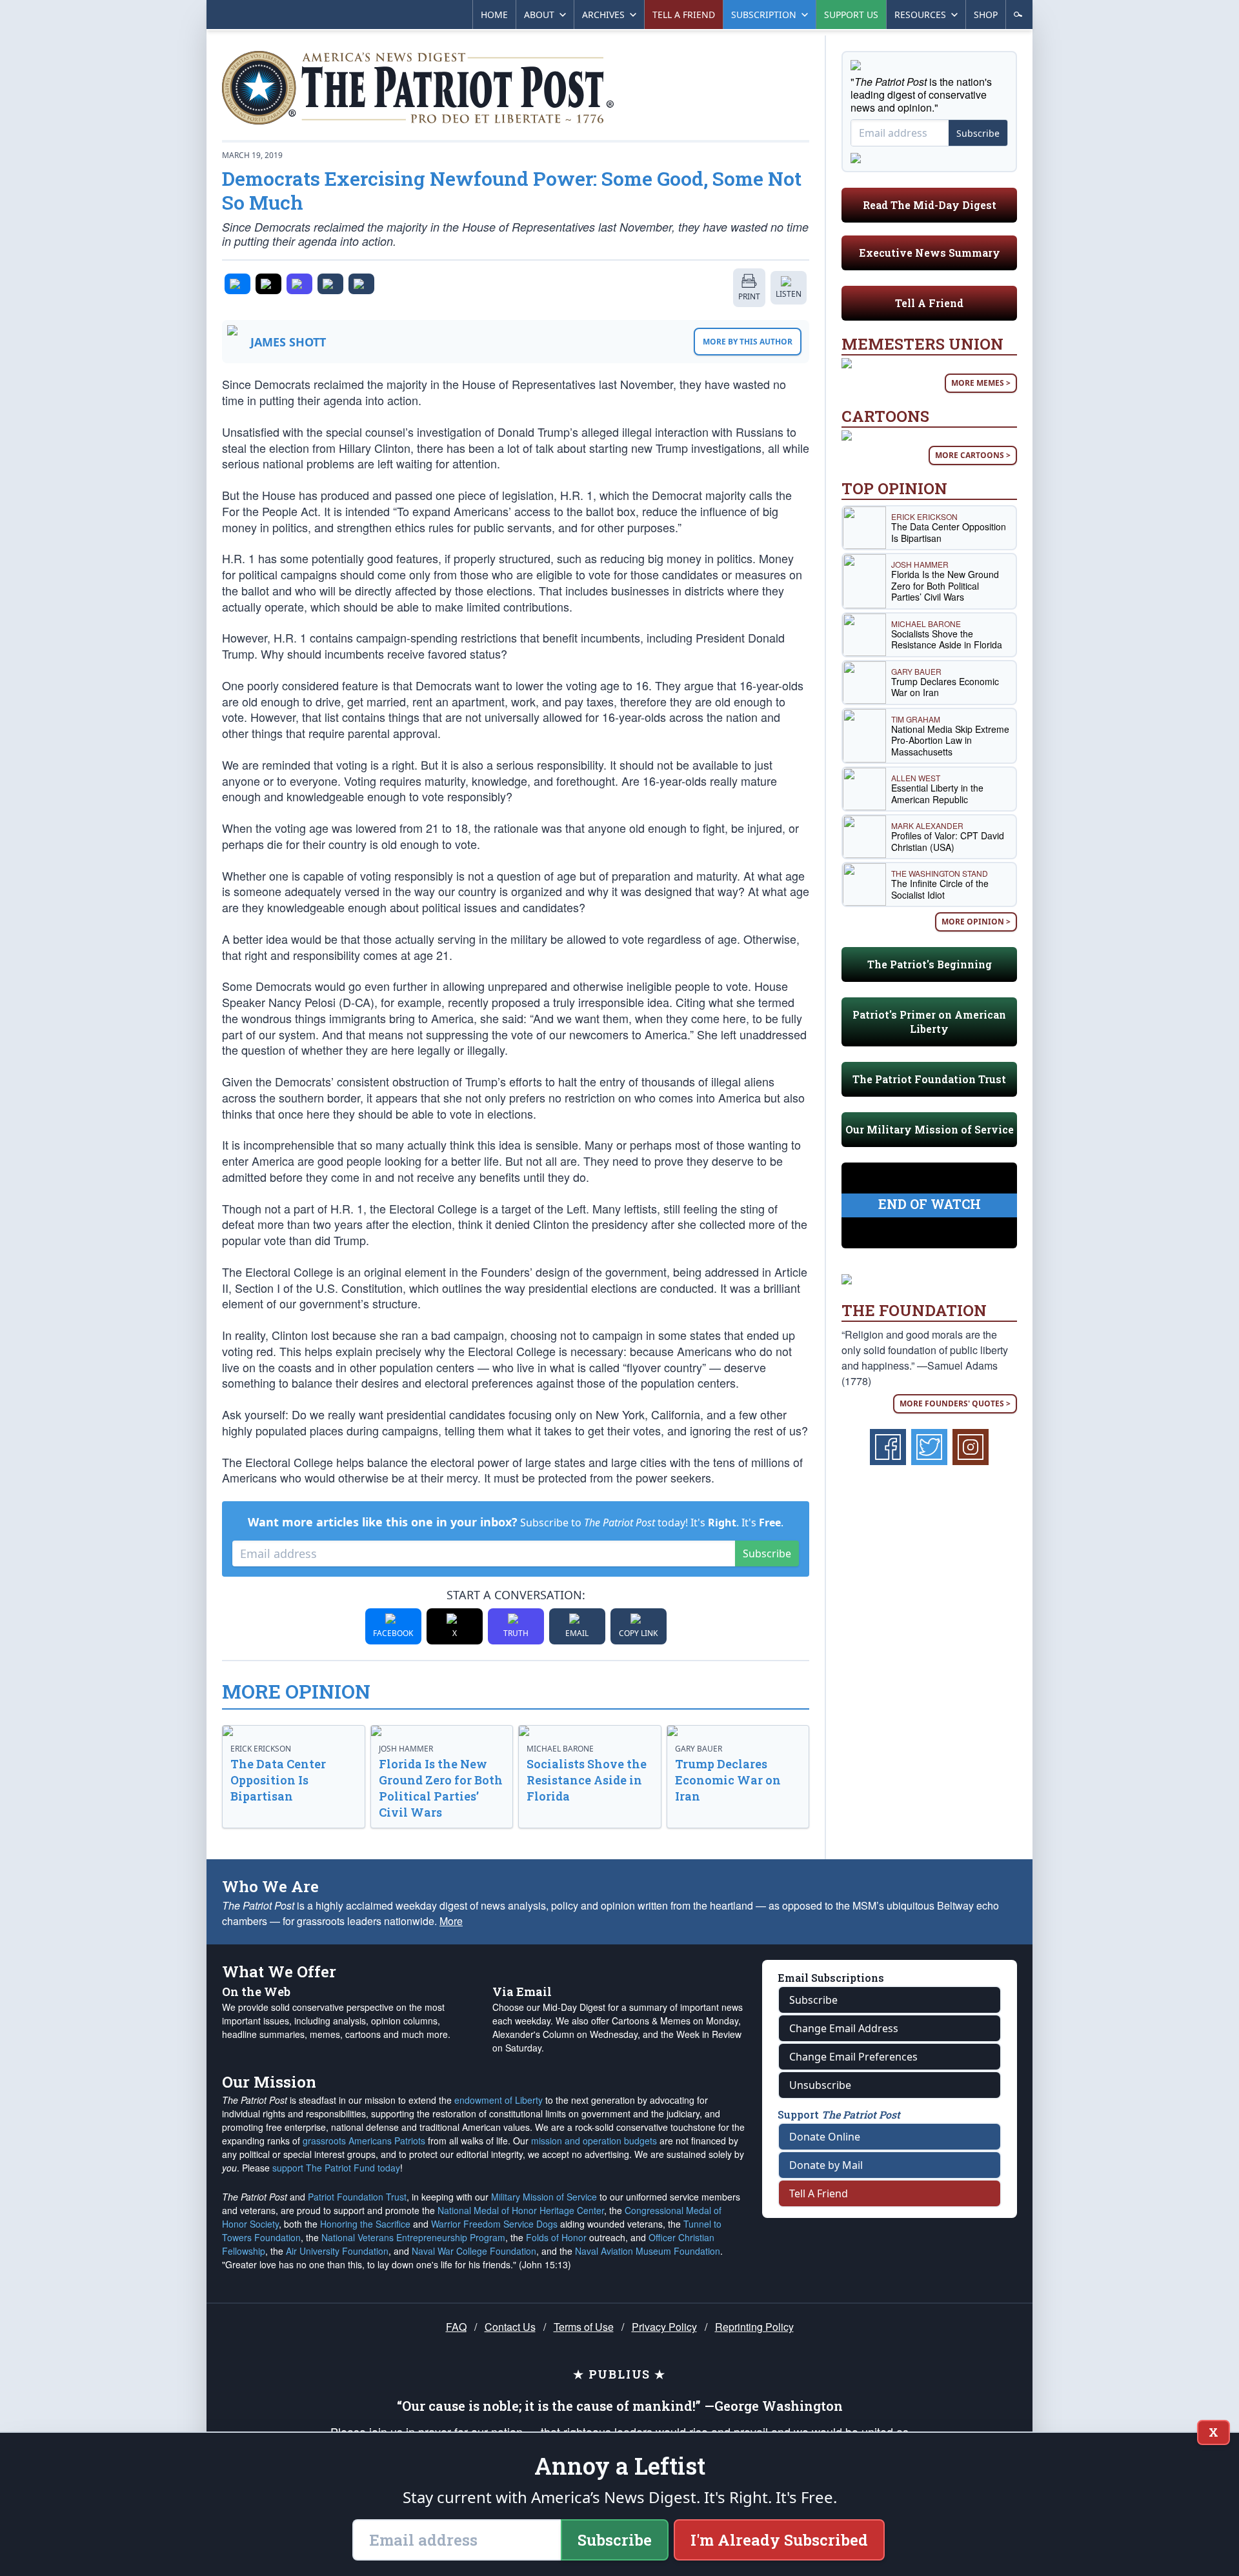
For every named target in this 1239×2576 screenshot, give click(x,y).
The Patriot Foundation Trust (929, 1079)
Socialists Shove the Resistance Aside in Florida (587, 1780)
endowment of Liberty (499, 2100)
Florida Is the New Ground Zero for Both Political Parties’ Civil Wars (441, 1788)
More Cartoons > (973, 455)
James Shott (288, 342)
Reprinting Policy (754, 2327)
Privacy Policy (664, 2327)
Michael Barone (560, 1749)
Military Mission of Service (544, 2197)
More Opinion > (976, 922)
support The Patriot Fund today (336, 2168)
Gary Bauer (699, 1749)
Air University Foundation (337, 2251)
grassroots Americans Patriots (364, 2141)
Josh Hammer (406, 1749)
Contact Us (510, 2327)
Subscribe (767, 1553)
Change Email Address (844, 2028)
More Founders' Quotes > (955, 1403)
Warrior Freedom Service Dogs (494, 2224)
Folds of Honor (556, 2237)
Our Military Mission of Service (930, 1129)
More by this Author (748, 342)
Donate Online (825, 2137)
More (451, 1921)
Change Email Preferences (853, 2057)
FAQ (456, 2327)
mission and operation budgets (594, 2141)
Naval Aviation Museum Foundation (648, 2251)
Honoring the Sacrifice (365, 2224)
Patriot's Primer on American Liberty (929, 1022)
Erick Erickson (261, 1749)
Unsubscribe (820, 2085)
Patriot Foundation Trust (357, 2197)
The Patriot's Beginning (930, 964)
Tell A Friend (929, 303)
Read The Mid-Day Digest (930, 205)
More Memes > (981, 383)
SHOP (986, 15)
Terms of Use (584, 2327)
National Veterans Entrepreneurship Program (413, 2237)
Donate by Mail (826, 2165)
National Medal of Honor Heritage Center (521, 2210)
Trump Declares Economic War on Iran (728, 1780)
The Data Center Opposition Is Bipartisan (278, 1780)
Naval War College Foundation (474, 2251)
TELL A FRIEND (684, 15)
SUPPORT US (851, 15)
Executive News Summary (930, 253)
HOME (494, 15)
